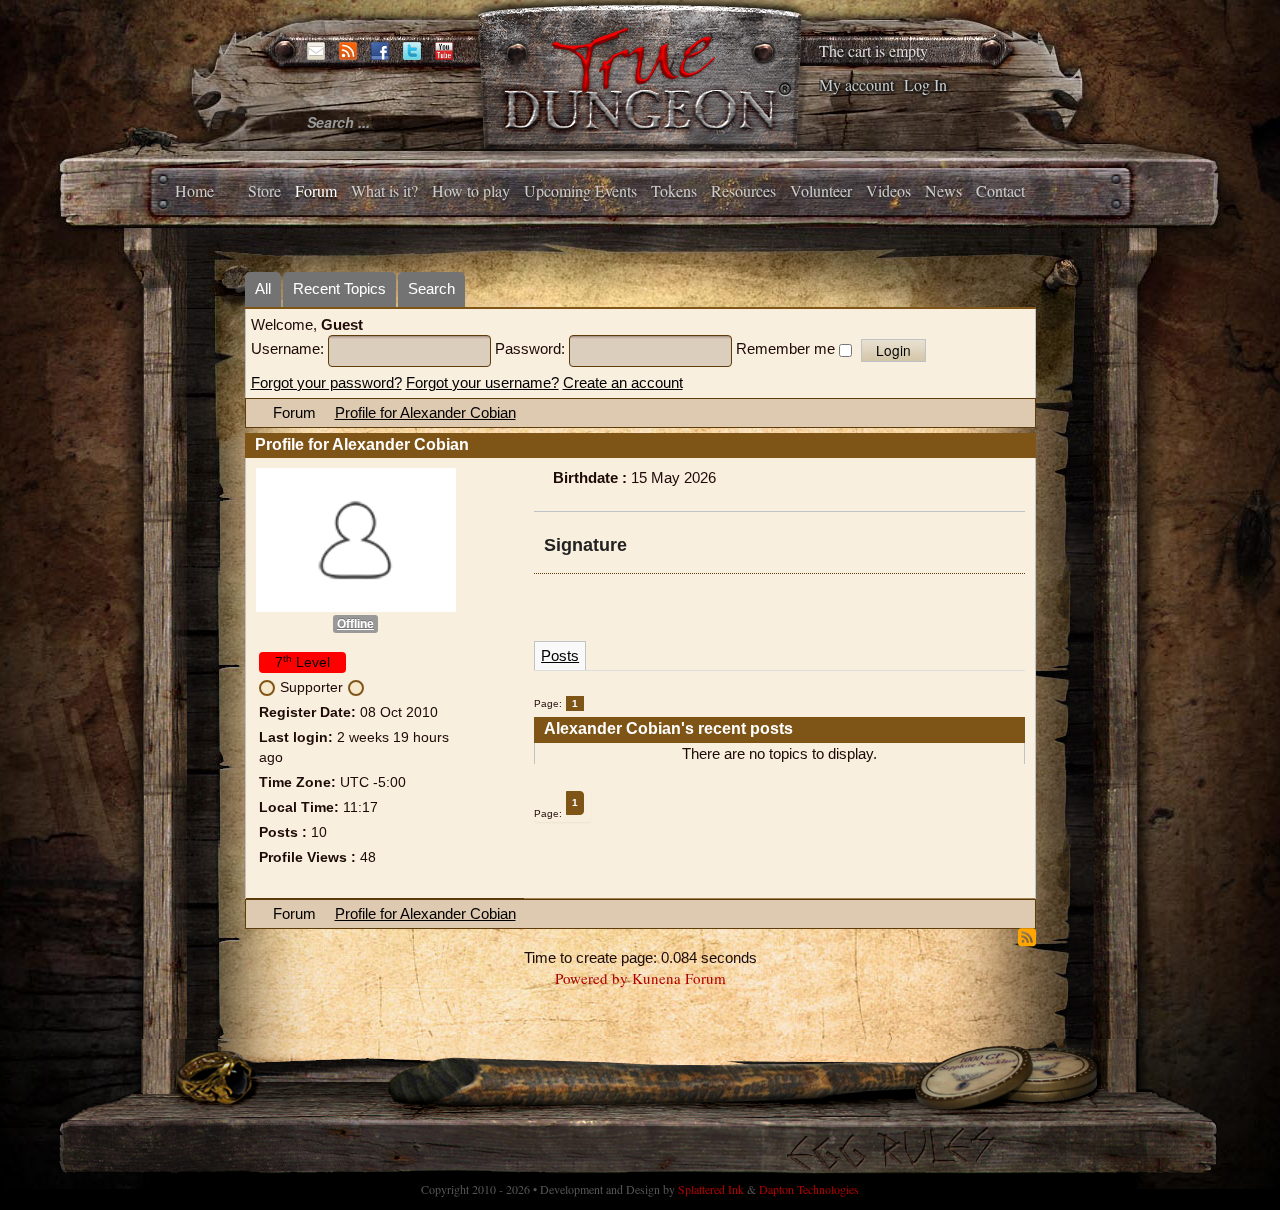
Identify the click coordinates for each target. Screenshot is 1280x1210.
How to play (471, 190)
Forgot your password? (326, 382)
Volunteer (821, 190)
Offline (355, 624)
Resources (743, 190)
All (263, 288)
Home (194, 190)
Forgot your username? (482, 382)
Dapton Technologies (809, 1189)
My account (856, 84)
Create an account (623, 382)
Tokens (674, 190)
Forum (316, 190)
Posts (560, 655)
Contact (1000, 190)
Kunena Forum (679, 978)
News (943, 190)
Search (431, 288)
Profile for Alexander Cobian (425, 412)
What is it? (384, 190)
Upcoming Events (580, 190)
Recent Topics (339, 288)
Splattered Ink (711, 1189)
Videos (888, 190)
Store (264, 190)
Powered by (591, 978)
